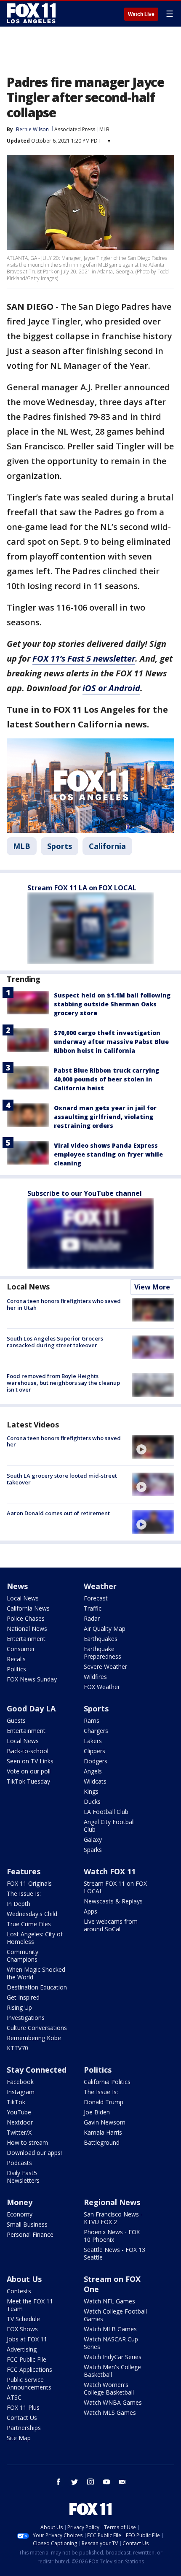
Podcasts (19, 2163)
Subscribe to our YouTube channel (85, 1193)
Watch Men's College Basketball (112, 2371)
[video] (153, 1447)
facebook (59, 2482)
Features (24, 1871)
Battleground (102, 2142)
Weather (100, 1586)
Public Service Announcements (29, 2383)
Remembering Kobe (34, 2038)
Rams (92, 1720)
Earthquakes (101, 1639)
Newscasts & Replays (113, 1901)
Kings (91, 1791)
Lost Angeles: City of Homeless (35, 1938)
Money (20, 2202)
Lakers (93, 1741)
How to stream (27, 2142)
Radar (92, 1618)
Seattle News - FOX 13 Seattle (114, 2253)
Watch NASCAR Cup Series (111, 2343)
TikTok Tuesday (28, 1781)
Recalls (16, 1659)
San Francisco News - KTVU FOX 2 (113, 2218)
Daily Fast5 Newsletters (23, 2177)
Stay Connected (37, 2070)
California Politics (107, 2082)
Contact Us (22, 2418)
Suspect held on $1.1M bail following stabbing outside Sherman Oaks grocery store (112, 1004)
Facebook (20, 2082)
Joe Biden (97, 2112)
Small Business (27, 2224)
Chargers (96, 1731)
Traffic (93, 1608)
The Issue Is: (24, 1893)
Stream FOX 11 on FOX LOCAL (115, 1887)
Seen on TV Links (30, 1761)
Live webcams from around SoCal (111, 1925)
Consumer (21, 1649)
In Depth (19, 1904)
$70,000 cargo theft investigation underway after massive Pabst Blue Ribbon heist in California (111, 1042)
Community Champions (23, 1956)
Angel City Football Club (109, 1826)
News (17, 1586)
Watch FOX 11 (110, 1871)
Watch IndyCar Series (113, 2357)
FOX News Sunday (32, 1679)
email (122, 2482)
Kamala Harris (103, 2132)
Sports (60, 846)
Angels (93, 1771)
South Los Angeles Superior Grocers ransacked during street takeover (55, 1342)
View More (152, 1287)
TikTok (16, 2102)
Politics (16, 1669)
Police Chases (26, 1618)
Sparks (93, 1850)
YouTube (19, 2112)
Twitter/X (19, 2132)
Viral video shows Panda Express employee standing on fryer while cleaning (108, 1154)
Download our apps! (34, 2153)
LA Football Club (106, 1812)
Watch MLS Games (110, 2412)
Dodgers (96, 1761)
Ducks (92, 1802)
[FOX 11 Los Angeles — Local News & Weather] (31, 14)
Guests (16, 1720)
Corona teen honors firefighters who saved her (64, 1441)
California (107, 846)
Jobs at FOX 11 (27, 2339)
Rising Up (19, 2007)
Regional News (112, 2202)
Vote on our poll (29, 1771)
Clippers (94, 1751)
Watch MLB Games (110, 2329)
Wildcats (95, 1781)
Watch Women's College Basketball (109, 2388)
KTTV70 (17, 2048)
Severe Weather (105, 1666)
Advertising (22, 2349)
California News (28, 1608)
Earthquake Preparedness (102, 1653)
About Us (24, 2279)
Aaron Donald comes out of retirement (58, 1513)
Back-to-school (28, 1751)
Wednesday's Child (32, 1914)
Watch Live (141, 14)
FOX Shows (22, 2329)
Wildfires (95, 1677)
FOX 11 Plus (23, 2407)
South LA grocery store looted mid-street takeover (62, 1479)
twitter (75, 2482)
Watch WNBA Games (113, 2402)
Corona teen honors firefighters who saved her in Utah (64, 1304)
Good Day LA (31, 1708)
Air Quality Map (105, 1629)
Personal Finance (30, 2234)
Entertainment (26, 1639)
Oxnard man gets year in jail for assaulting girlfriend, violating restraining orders (105, 1117)
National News (27, 1629)
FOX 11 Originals (29, 1883)
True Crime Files (29, 1924)
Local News (28, 1287)
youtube (106, 2482)
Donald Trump (104, 2102)
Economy (20, 2214)
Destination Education (37, 1987)
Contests (19, 2291)
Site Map (19, 2438)
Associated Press (75, 129)
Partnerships (24, 2428)
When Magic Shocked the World (36, 1973)
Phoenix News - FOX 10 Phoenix (112, 2236)
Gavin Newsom (105, 2122)
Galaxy (93, 1839)
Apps (90, 1911)
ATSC (14, 2397)
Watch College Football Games (115, 2315)
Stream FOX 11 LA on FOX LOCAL (82, 888)
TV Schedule (23, 2319)
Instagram (21, 2092)
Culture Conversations (37, 2028)
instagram (90, 2482)
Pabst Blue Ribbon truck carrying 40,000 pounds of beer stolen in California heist (106, 1079)
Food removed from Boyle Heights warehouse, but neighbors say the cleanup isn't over (63, 1383)
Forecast (96, 1598)
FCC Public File (27, 2359)
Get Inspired (23, 1997)
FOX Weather (102, 1687)
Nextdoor (20, 2122)
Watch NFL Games (109, 2301)
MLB (104, 129)
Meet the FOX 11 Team (30, 2305)
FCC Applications (29, 2369)
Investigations (26, 2018)
